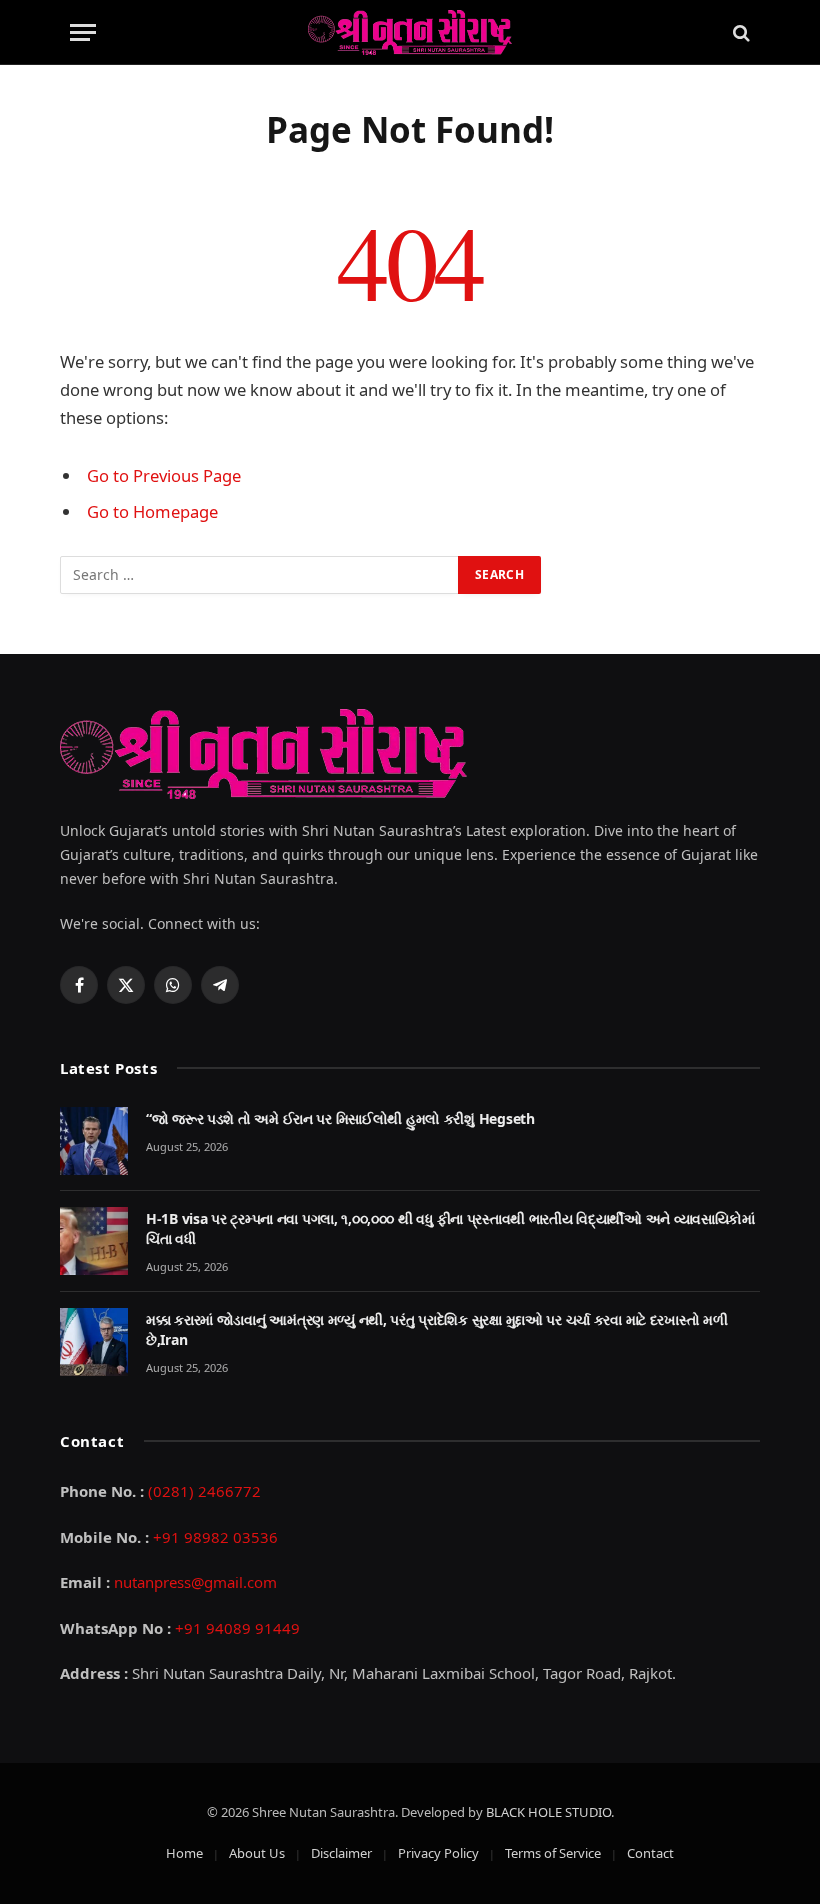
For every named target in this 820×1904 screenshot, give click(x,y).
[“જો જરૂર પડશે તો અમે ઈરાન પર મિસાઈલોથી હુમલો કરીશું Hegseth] (94, 1141)
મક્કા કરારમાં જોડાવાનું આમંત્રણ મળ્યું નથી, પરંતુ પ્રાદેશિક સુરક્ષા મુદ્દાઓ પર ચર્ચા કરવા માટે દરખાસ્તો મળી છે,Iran (437, 1329)
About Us (257, 1853)
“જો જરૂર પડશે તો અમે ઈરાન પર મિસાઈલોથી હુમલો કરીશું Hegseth (340, 1118)
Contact (650, 1853)
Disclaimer (341, 1853)
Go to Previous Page (164, 475)
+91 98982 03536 (215, 1537)
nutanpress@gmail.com (195, 1582)
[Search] (739, 32)
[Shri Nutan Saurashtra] (410, 32)
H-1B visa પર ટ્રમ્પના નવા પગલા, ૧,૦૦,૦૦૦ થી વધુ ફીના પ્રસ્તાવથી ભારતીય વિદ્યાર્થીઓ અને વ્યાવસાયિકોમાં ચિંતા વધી (450, 1228)
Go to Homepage (152, 511)
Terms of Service (553, 1853)
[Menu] (83, 32)
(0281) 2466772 (204, 1491)
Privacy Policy (438, 1853)
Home (184, 1853)
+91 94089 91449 (237, 1628)
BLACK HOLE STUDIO (548, 1812)
